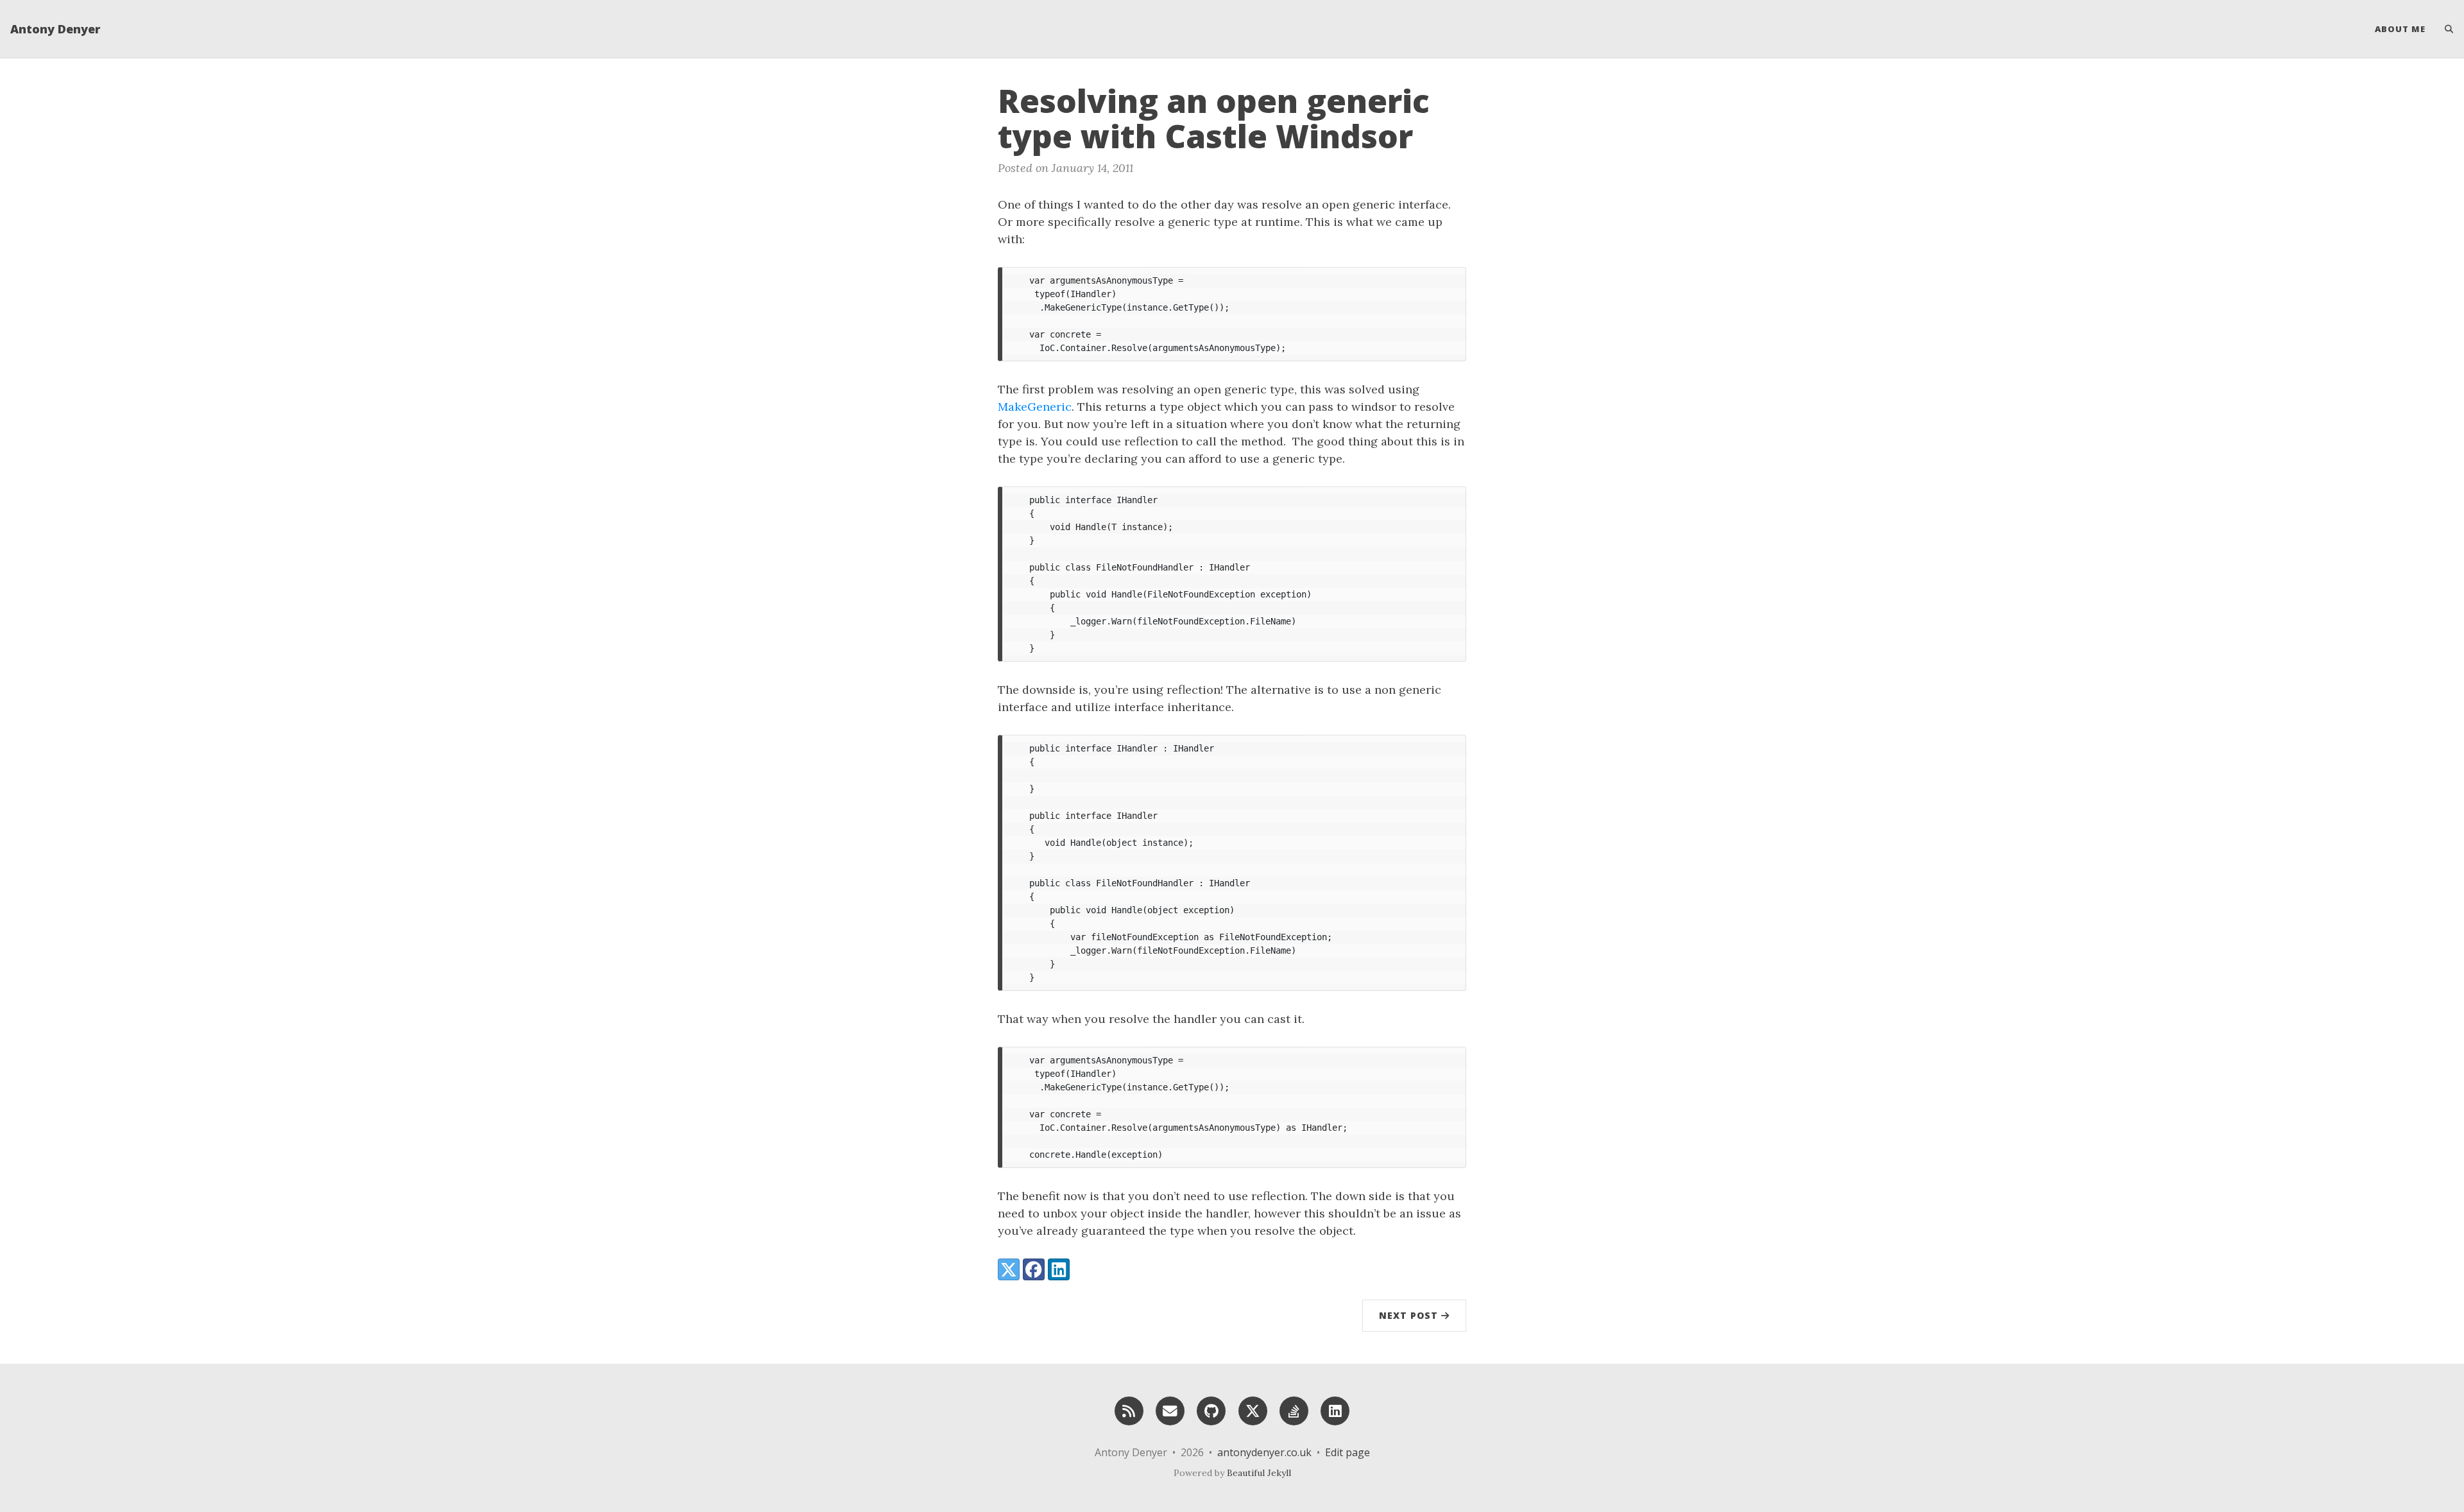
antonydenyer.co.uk (1264, 1452)
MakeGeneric (1035, 407)
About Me (2400, 29)
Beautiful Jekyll (1259, 1473)
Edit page (1347, 1452)
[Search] (2444, 29)
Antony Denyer (55, 29)
